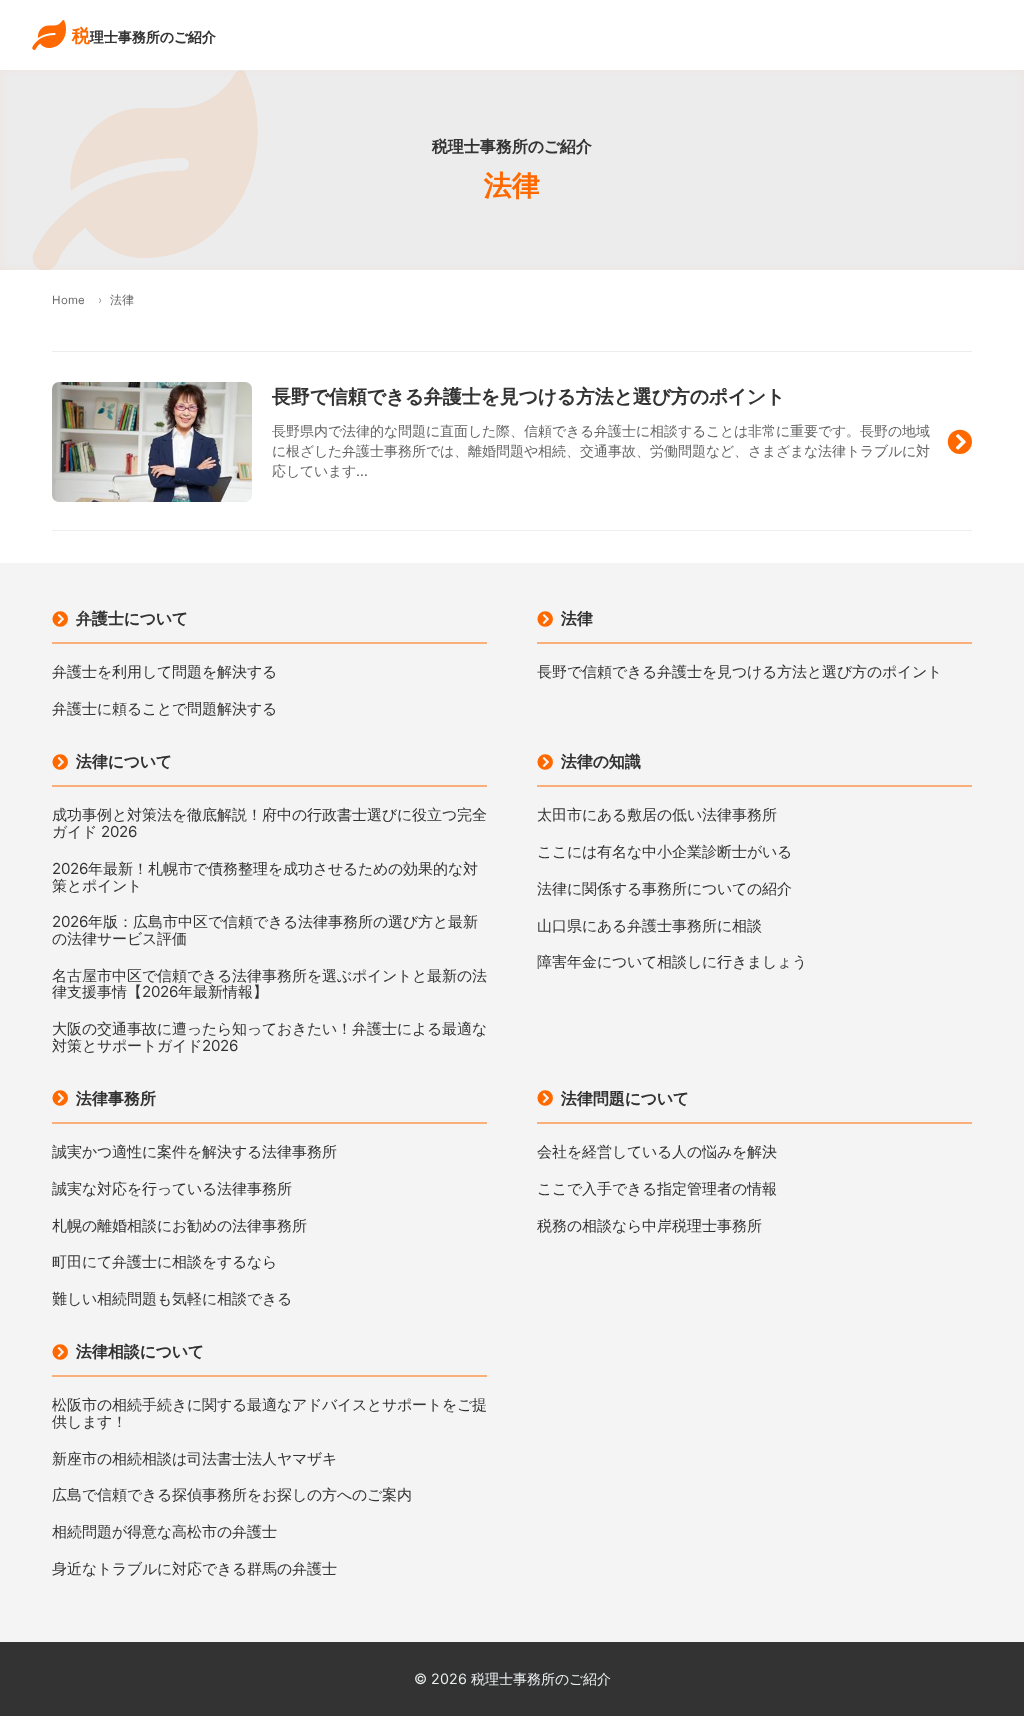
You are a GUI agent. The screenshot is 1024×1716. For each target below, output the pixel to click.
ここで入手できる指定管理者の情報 (657, 1189)
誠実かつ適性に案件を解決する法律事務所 (194, 1152)
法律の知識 (601, 761)
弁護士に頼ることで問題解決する (164, 709)
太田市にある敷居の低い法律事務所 (657, 815)
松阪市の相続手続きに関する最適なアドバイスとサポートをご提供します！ (269, 1413)
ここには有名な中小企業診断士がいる (664, 852)
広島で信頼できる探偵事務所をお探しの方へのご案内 (232, 1495)
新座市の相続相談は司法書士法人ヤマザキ (194, 1459)
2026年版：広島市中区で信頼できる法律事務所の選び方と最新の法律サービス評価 (265, 930)
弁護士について (132, 618)
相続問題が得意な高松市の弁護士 (164, 1532)
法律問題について (625, 1098)
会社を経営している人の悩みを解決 (657, 1152)
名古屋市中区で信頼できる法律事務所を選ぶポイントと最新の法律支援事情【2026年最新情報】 (269, 984)
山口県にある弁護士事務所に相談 (649, 926)
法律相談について (140, 1351)
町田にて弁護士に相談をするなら (164, 1262)
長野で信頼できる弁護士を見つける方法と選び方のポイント (739, 672)
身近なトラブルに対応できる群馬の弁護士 (194, 1569)
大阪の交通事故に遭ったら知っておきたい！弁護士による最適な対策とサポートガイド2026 (269, 1037)
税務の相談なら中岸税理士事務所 (649, 1226)
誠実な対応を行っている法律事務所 (172, 1189)
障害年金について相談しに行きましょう (672, 962)
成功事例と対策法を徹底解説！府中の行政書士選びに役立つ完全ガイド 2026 (269, 823)
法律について (124, 761)
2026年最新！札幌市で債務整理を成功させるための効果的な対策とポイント (265, 877)
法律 (577, 618)
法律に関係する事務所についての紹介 (664, 889)
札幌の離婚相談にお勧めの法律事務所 (179, 1226)
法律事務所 (116, 1098)
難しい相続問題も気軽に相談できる (172, 1299)
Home (68, 300)
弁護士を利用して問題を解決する (164, 672)
